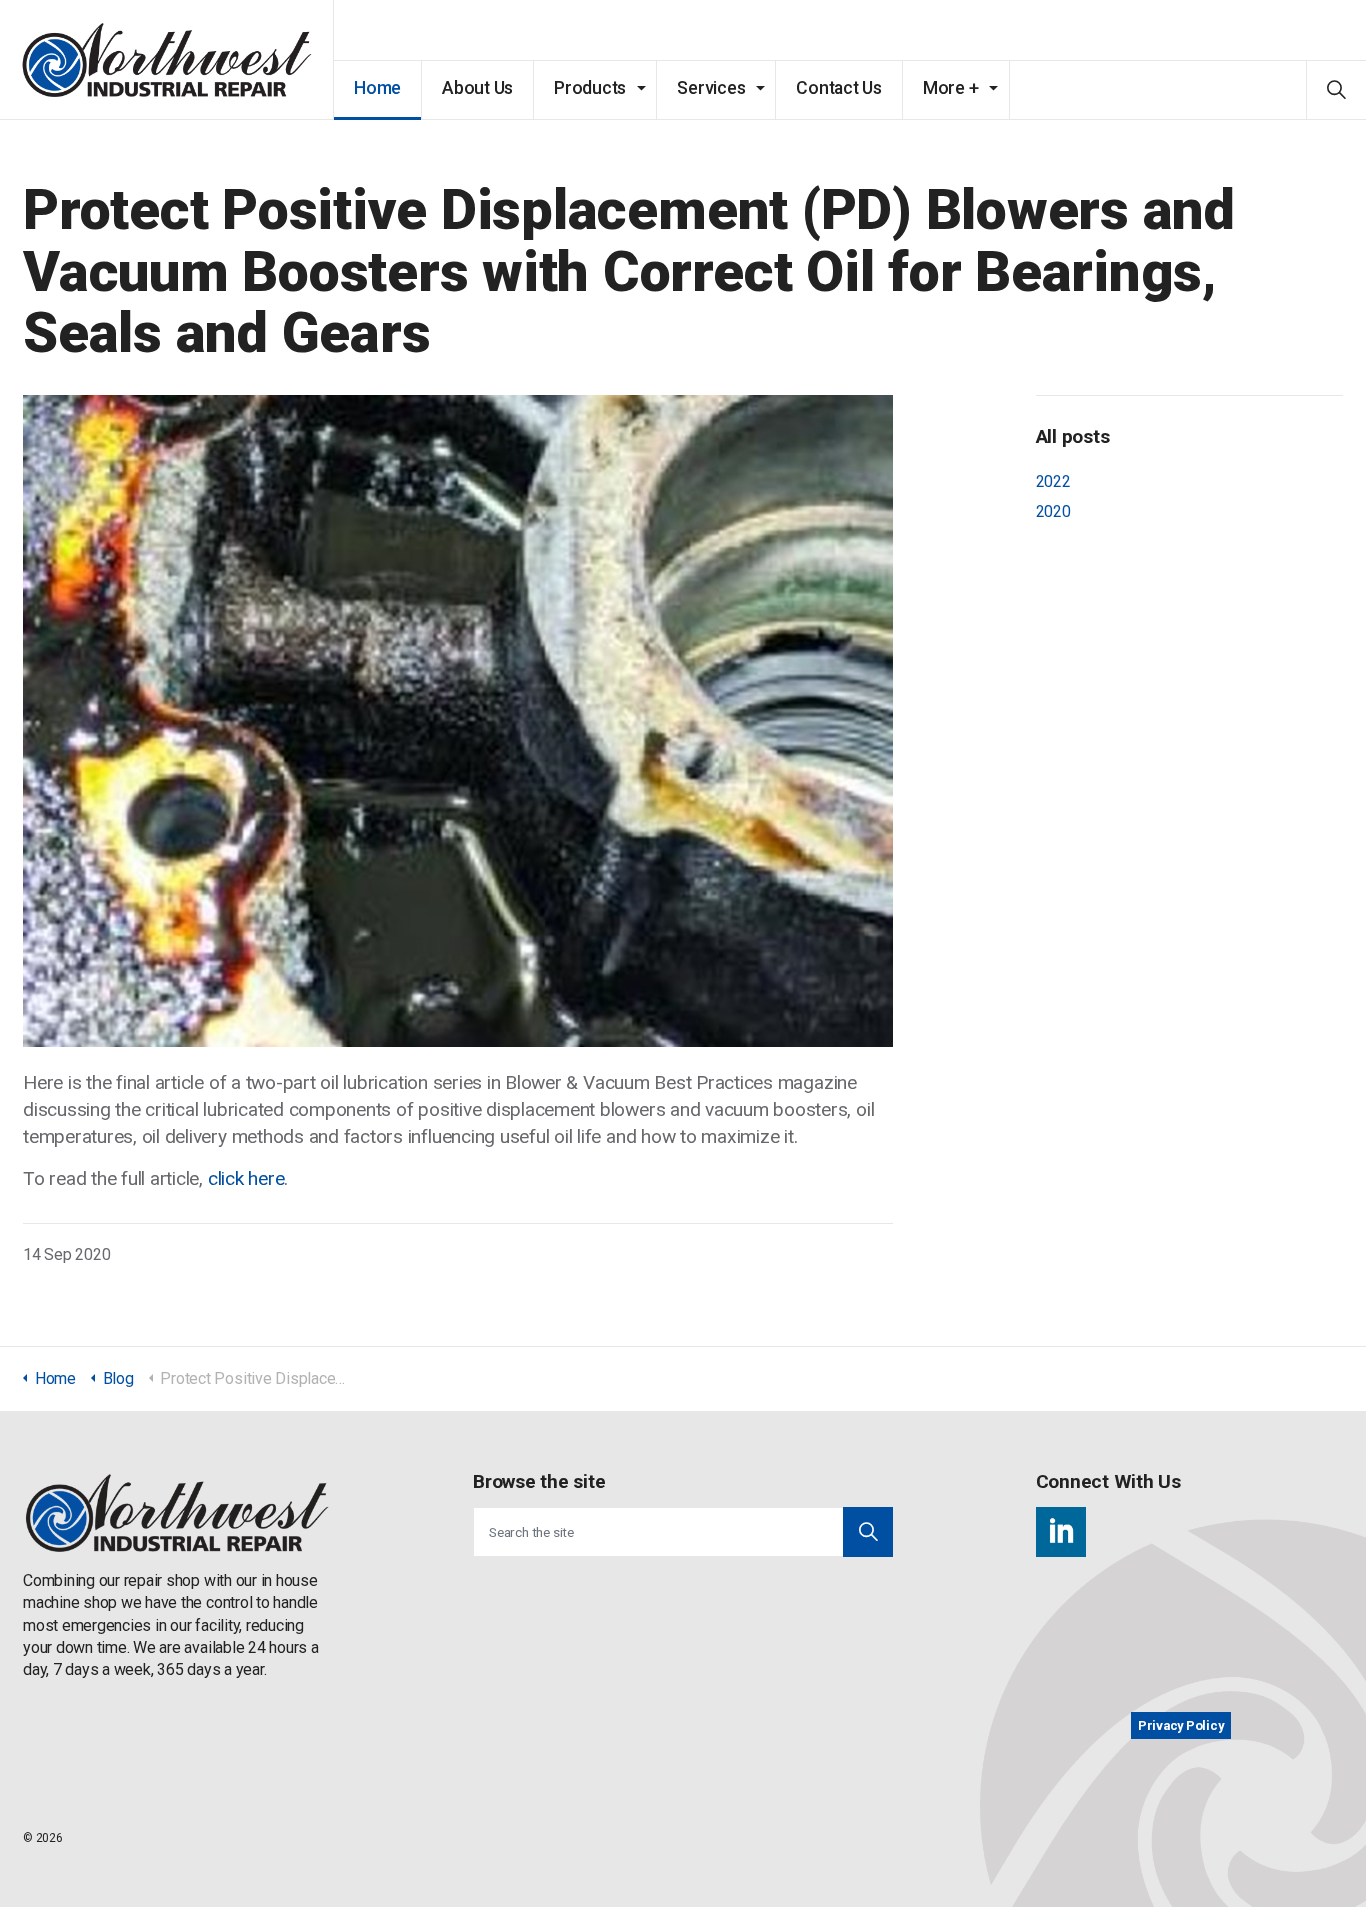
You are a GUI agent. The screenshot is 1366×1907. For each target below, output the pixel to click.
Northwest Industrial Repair (167, 60)
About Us (477, 88)
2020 (1053, 511)
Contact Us (839, 88)
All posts (1073, 436)
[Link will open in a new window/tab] (1061, 1532)
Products (590, 88)
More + (951, 88)
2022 (1053, 481)
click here (246, 1178)
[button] (868, 1532)
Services (711, 88)
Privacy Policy (1181, 1725)
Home (377, 88)
